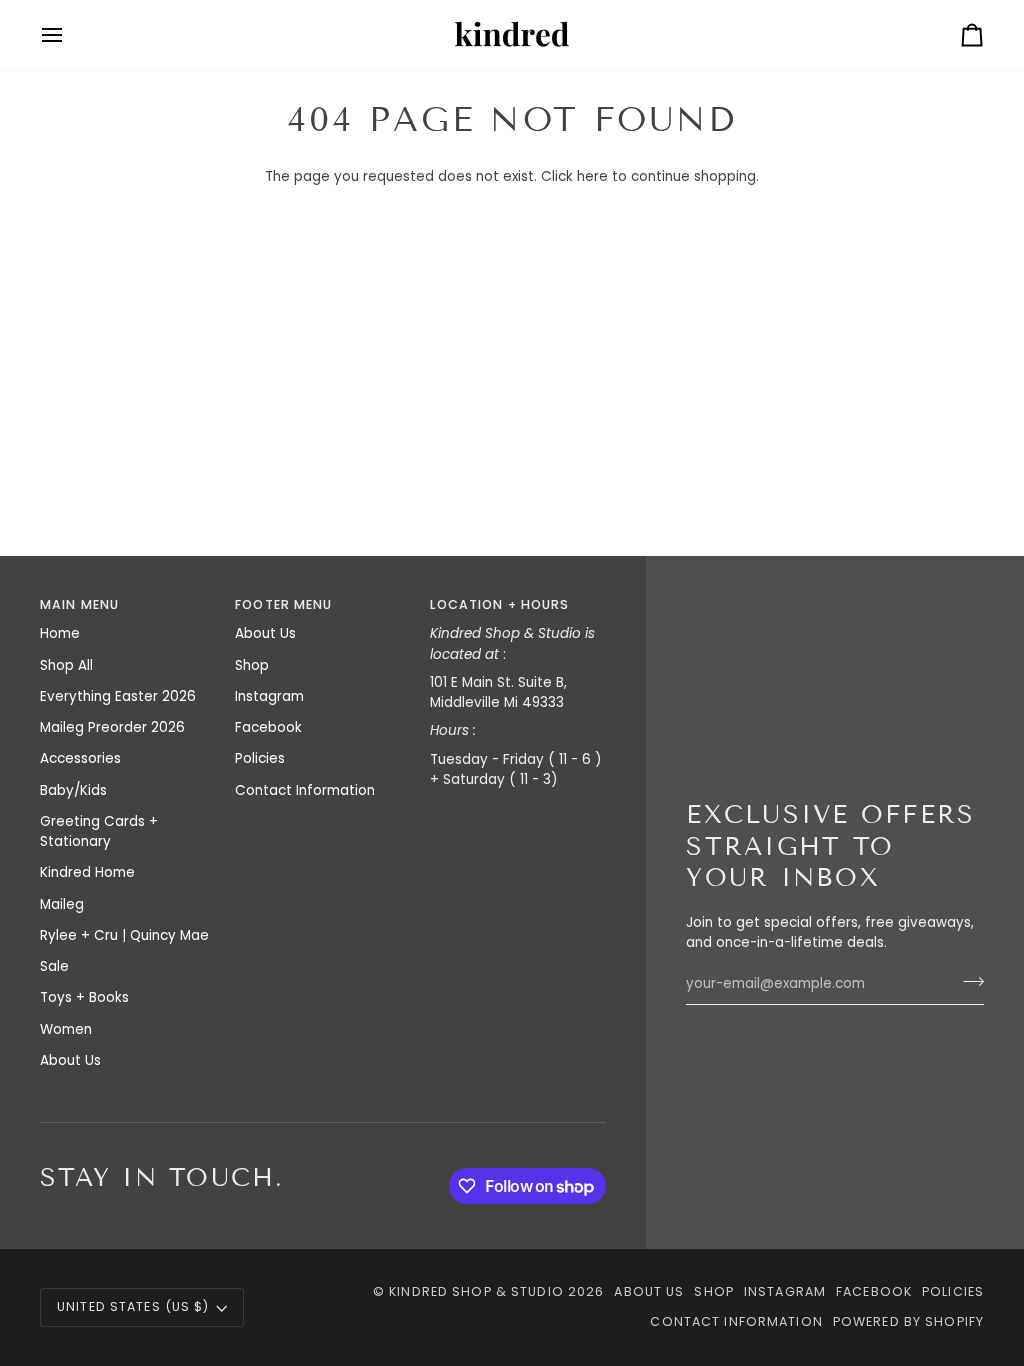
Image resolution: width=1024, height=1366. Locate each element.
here (592, 176)
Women (66, 1029)
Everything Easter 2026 (118, 696)
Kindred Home (87, 872)
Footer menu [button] (283, 604)
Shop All (66, 665)
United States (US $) (133, 1306)
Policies (260, 758)
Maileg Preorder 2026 (112, 727)
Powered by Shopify (908, 1321)
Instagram (269, 696)
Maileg (62, 904)
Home (60, 633)
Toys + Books (84, 997)
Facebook (268, 727)
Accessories (80, 758)
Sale (54, 966)
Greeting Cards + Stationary (99, 831)
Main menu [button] (79, 604)
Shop (252, 665)
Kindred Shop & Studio (476, 1291)
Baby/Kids (73, 790)
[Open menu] (70, 35)
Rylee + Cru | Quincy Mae (124, 935)
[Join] (967, 981)
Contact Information (305, 790)
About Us (70, 1060)
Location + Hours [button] (499, 604)
